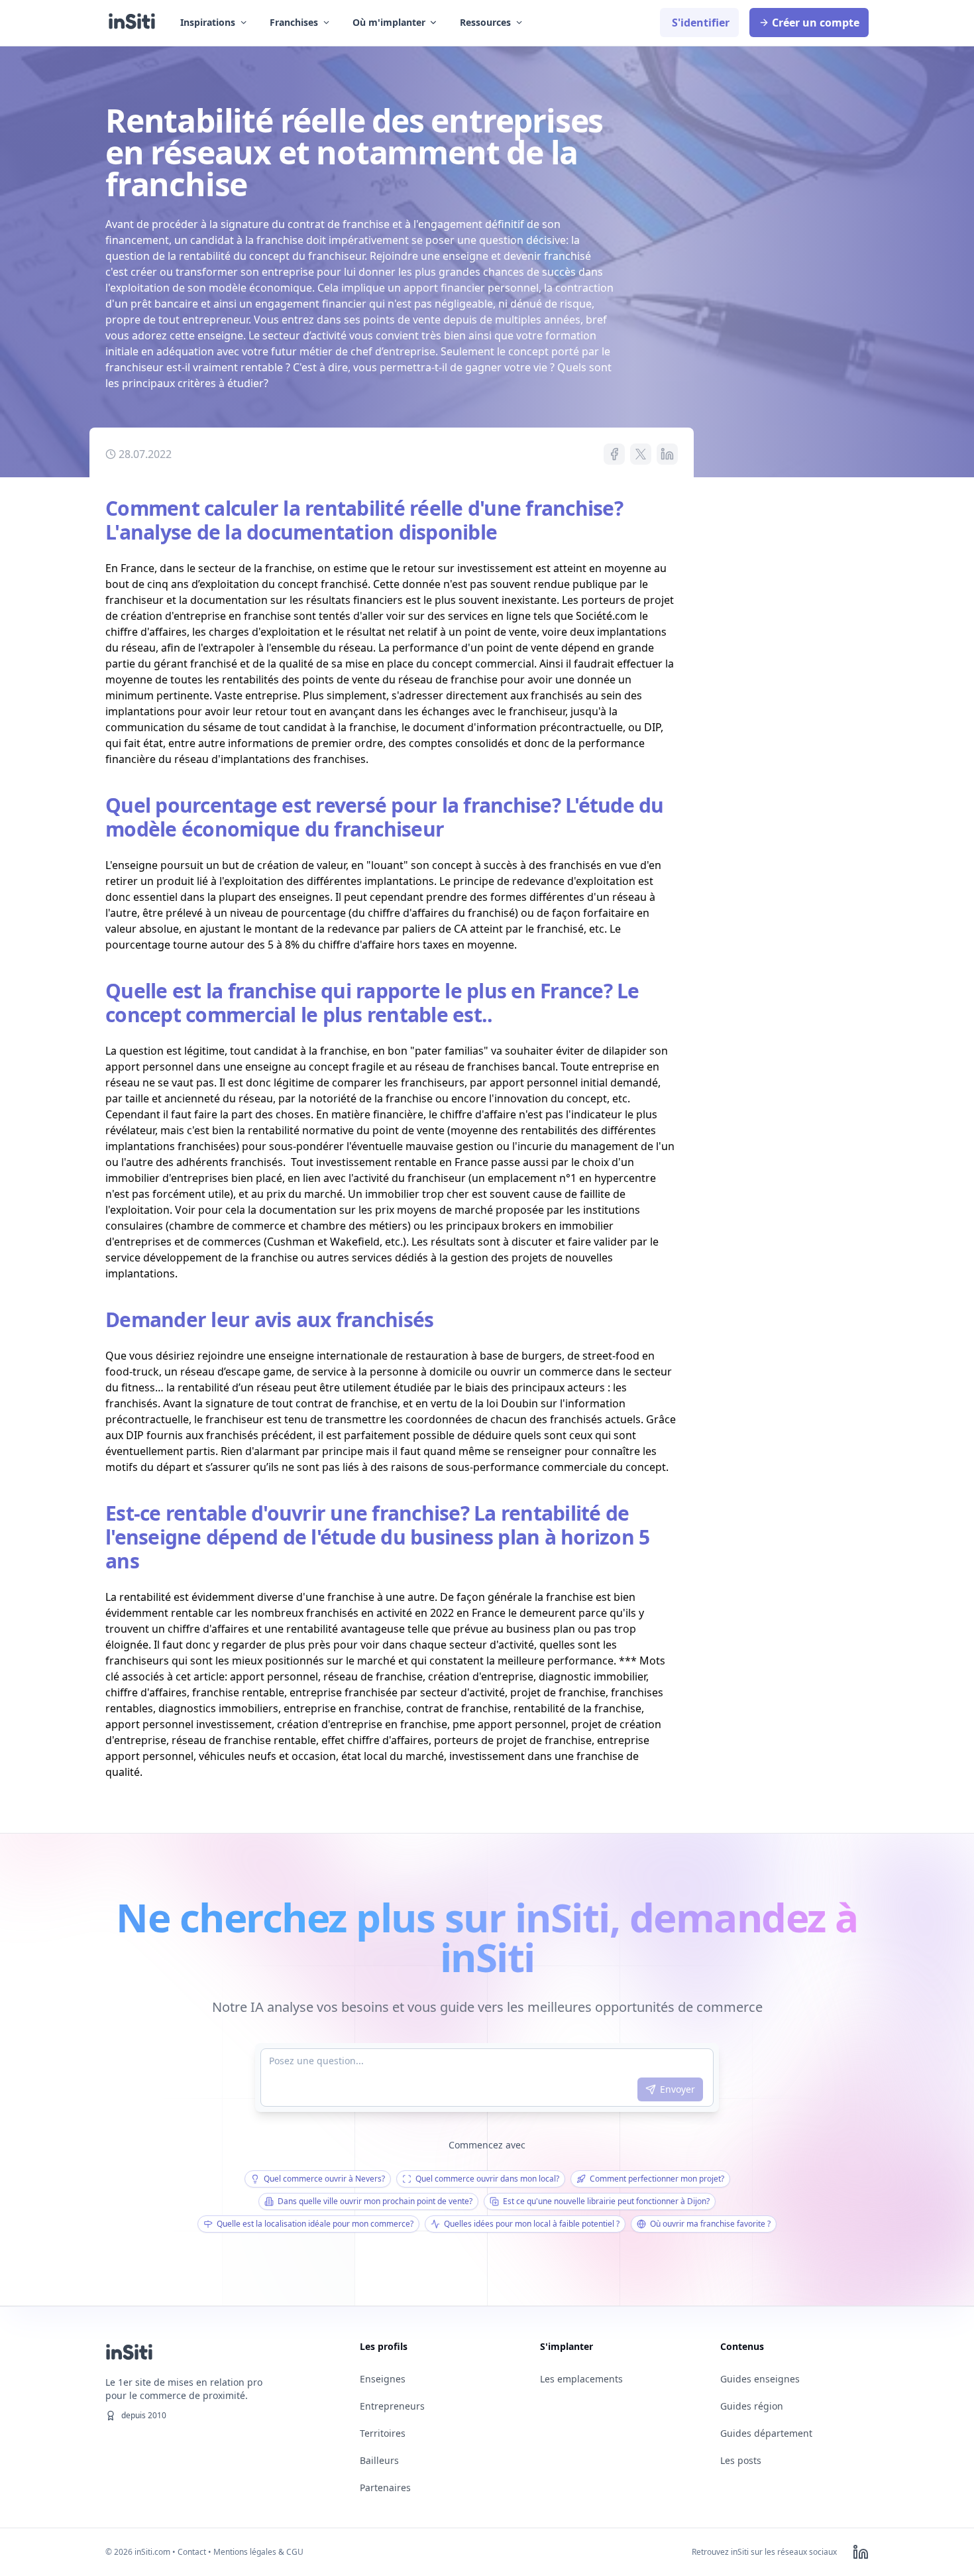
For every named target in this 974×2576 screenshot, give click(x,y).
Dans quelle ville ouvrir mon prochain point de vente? (375, 2201)
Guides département (766, 2433)
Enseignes (383, 2379)
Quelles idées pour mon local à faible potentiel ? (532, 2224)
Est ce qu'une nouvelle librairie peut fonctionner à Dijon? (606, 2201)
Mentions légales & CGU (258, 2552)
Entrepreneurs (392, 2406)
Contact (192, 2552)
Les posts (741, 2460)
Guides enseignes (760, 2379)
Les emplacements (581, 2379)
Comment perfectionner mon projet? (657, 2179)
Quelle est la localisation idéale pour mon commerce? (315, 2224)
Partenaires (385, 2488)
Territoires (383, 2433)
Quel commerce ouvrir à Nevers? (324, 2179)
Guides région (752, 2406)
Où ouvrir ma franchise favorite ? (710, 2224)
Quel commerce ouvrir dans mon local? (487, 2179)
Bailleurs (379, 2460)
